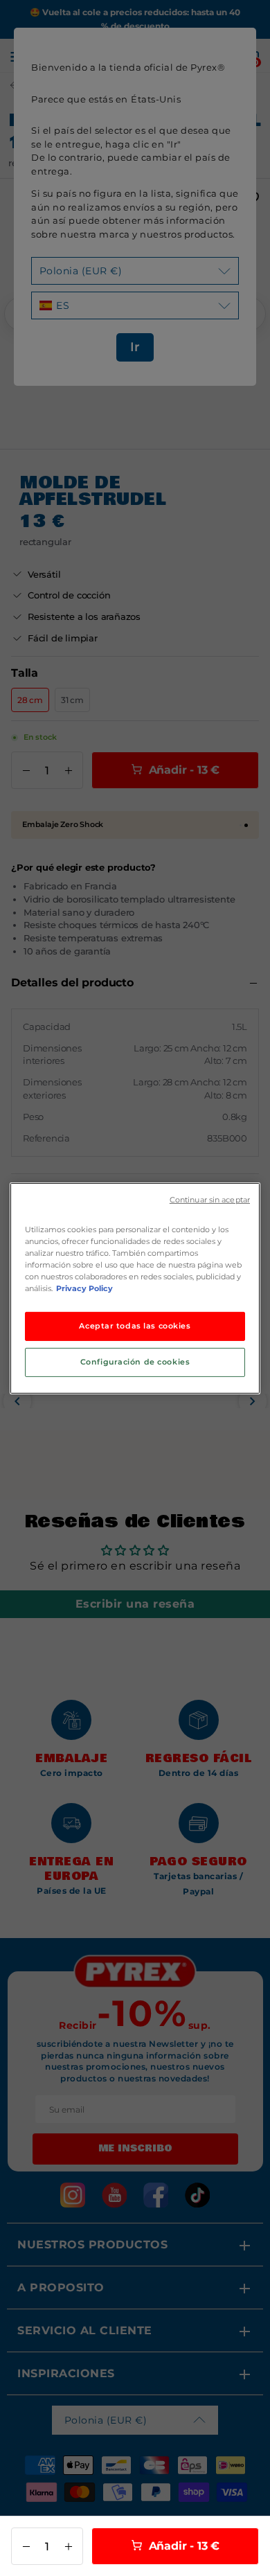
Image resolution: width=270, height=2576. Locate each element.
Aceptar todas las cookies (135, 1326)
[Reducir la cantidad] (26, 2546)
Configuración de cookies (135, 1362)
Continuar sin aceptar (210, 1199)
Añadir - (182, 2546)
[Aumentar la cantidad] (68, 2546)
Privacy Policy (84, 1288)
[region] (135, 1288)
